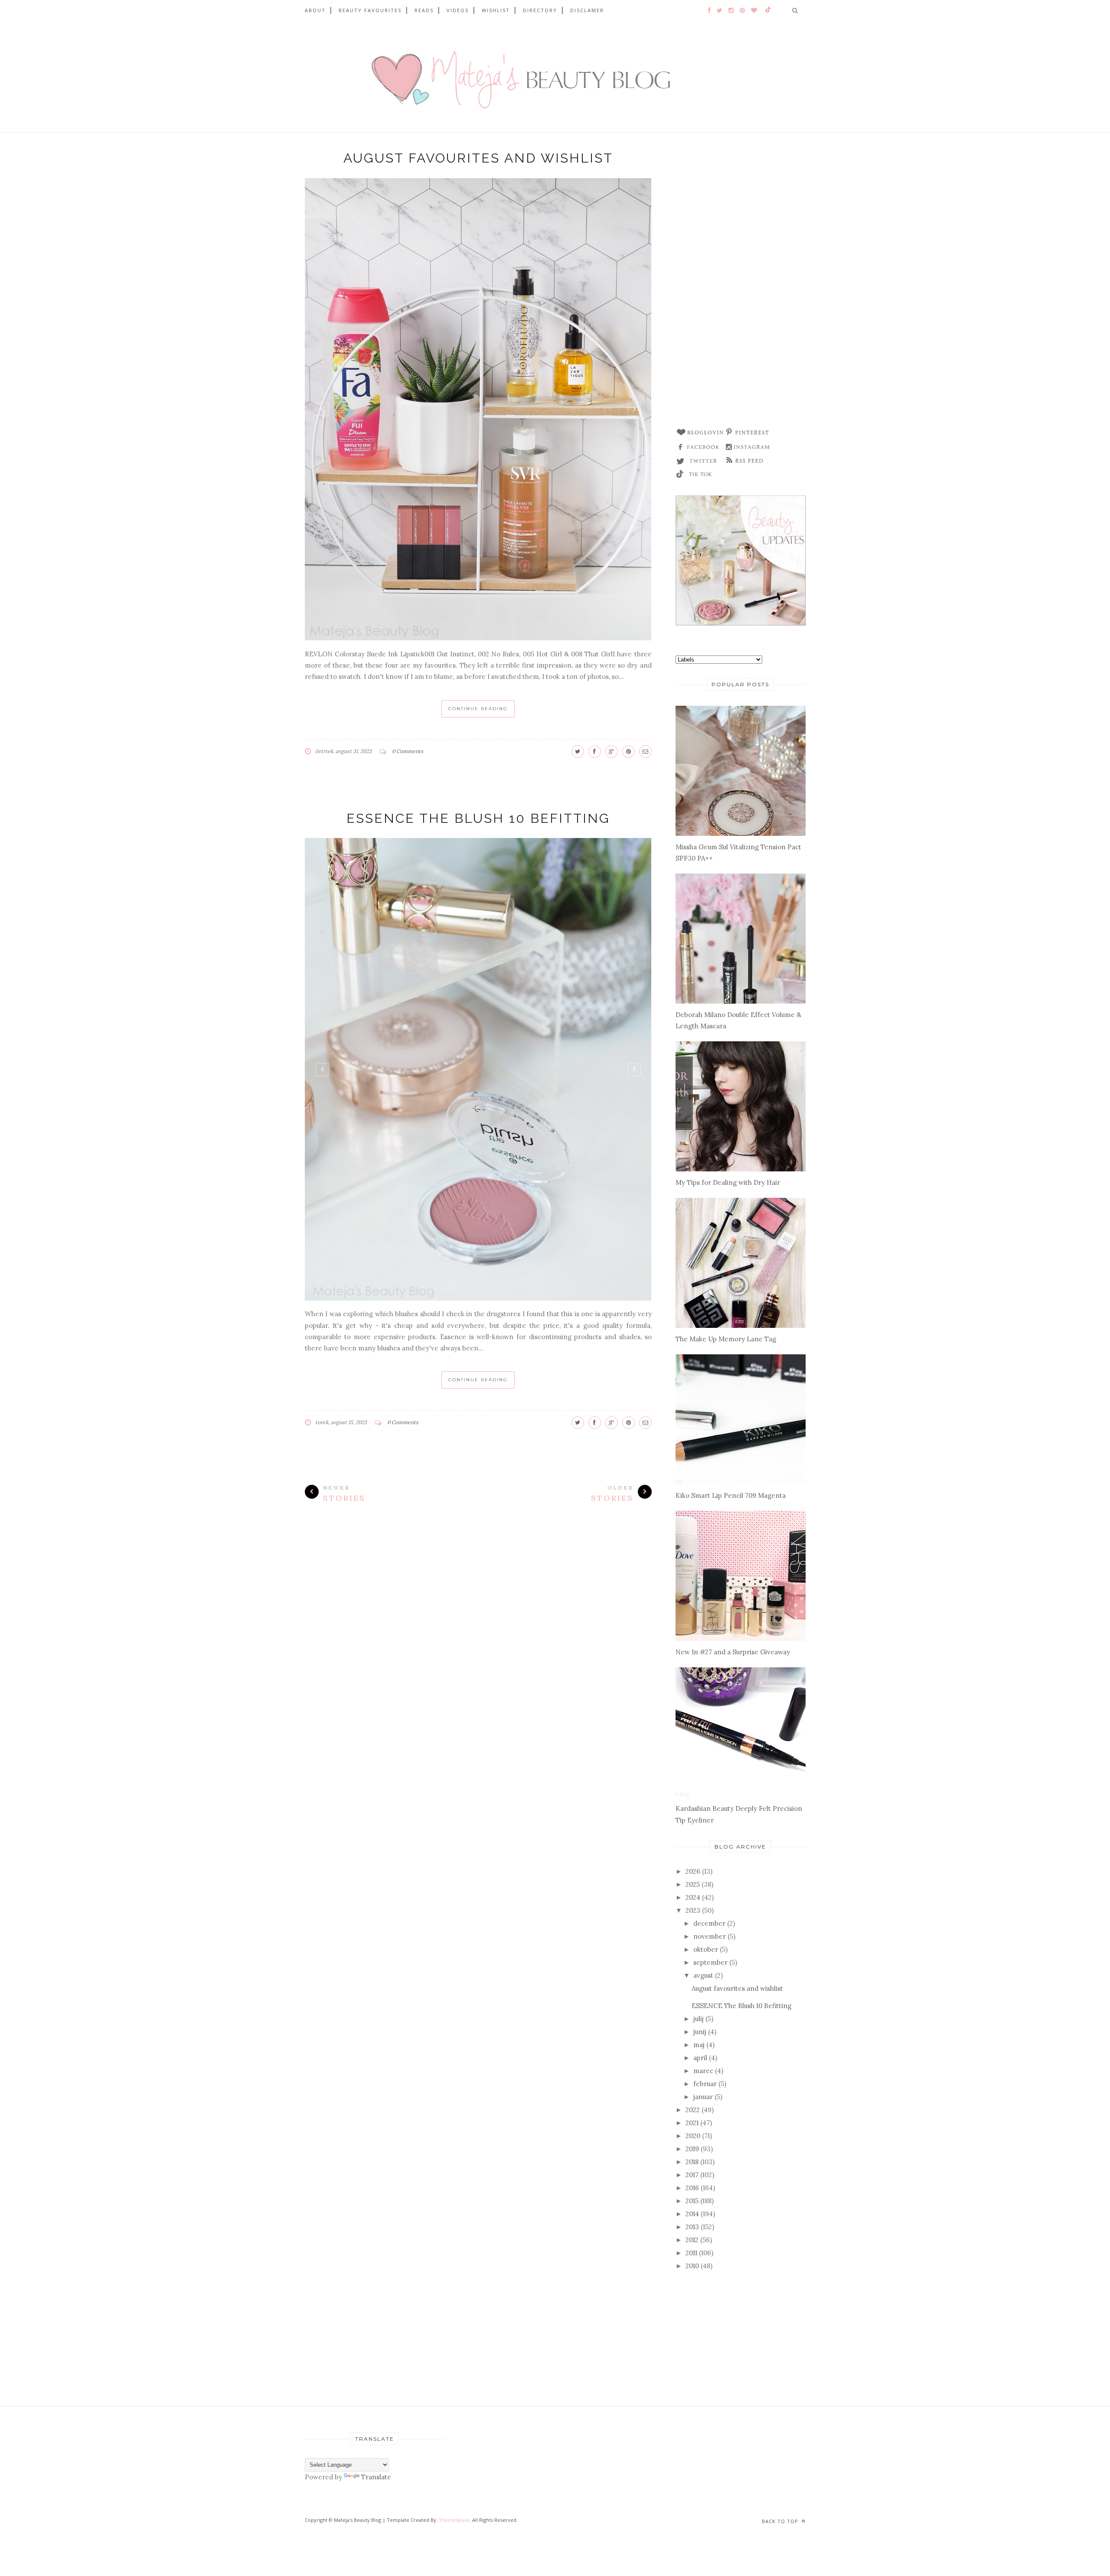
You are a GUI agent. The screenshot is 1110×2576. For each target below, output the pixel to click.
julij (699, 2019)
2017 (692, 2175)
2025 (693, 1884)
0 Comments (408, 751)
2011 (691, 2253)
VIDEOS (458, 10)
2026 (693, 1871)
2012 (692, 2240)
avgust (703, 1975)
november (710, 1936)
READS (424, 10)
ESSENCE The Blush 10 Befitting (478, 818)
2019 (692, 2149)
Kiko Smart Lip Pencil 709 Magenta (731, 1495)
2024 (693, 1897)
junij (700, 2032)
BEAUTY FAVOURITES (370, 10)
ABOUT (315, 10)
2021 (692, 2123)
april (700, 2058)
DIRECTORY (540, 10)
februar (705, 2084)
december (709, 1923)
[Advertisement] (741, 284)
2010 (692, 2266)
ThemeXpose (454, 2520)
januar (703, 2097)
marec (703, 2071)
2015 (692, 2201)
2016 (692, 2188)
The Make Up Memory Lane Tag (726, 1339)
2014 (692, 2214)
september (710, 1962)
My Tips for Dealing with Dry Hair (728, 1182)
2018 (692, 2162)
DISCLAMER (587, 10)
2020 (693, 2136)
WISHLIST (496, 10)
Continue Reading (478, 709)
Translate (376, 2477)
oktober (706, 1949)
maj (699, 2045)
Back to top (781, 2521)
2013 (692, 2227)
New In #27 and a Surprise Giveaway (733, 1652)
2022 (693, 2110)
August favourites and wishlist (478, 158)
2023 (693, 1910)
